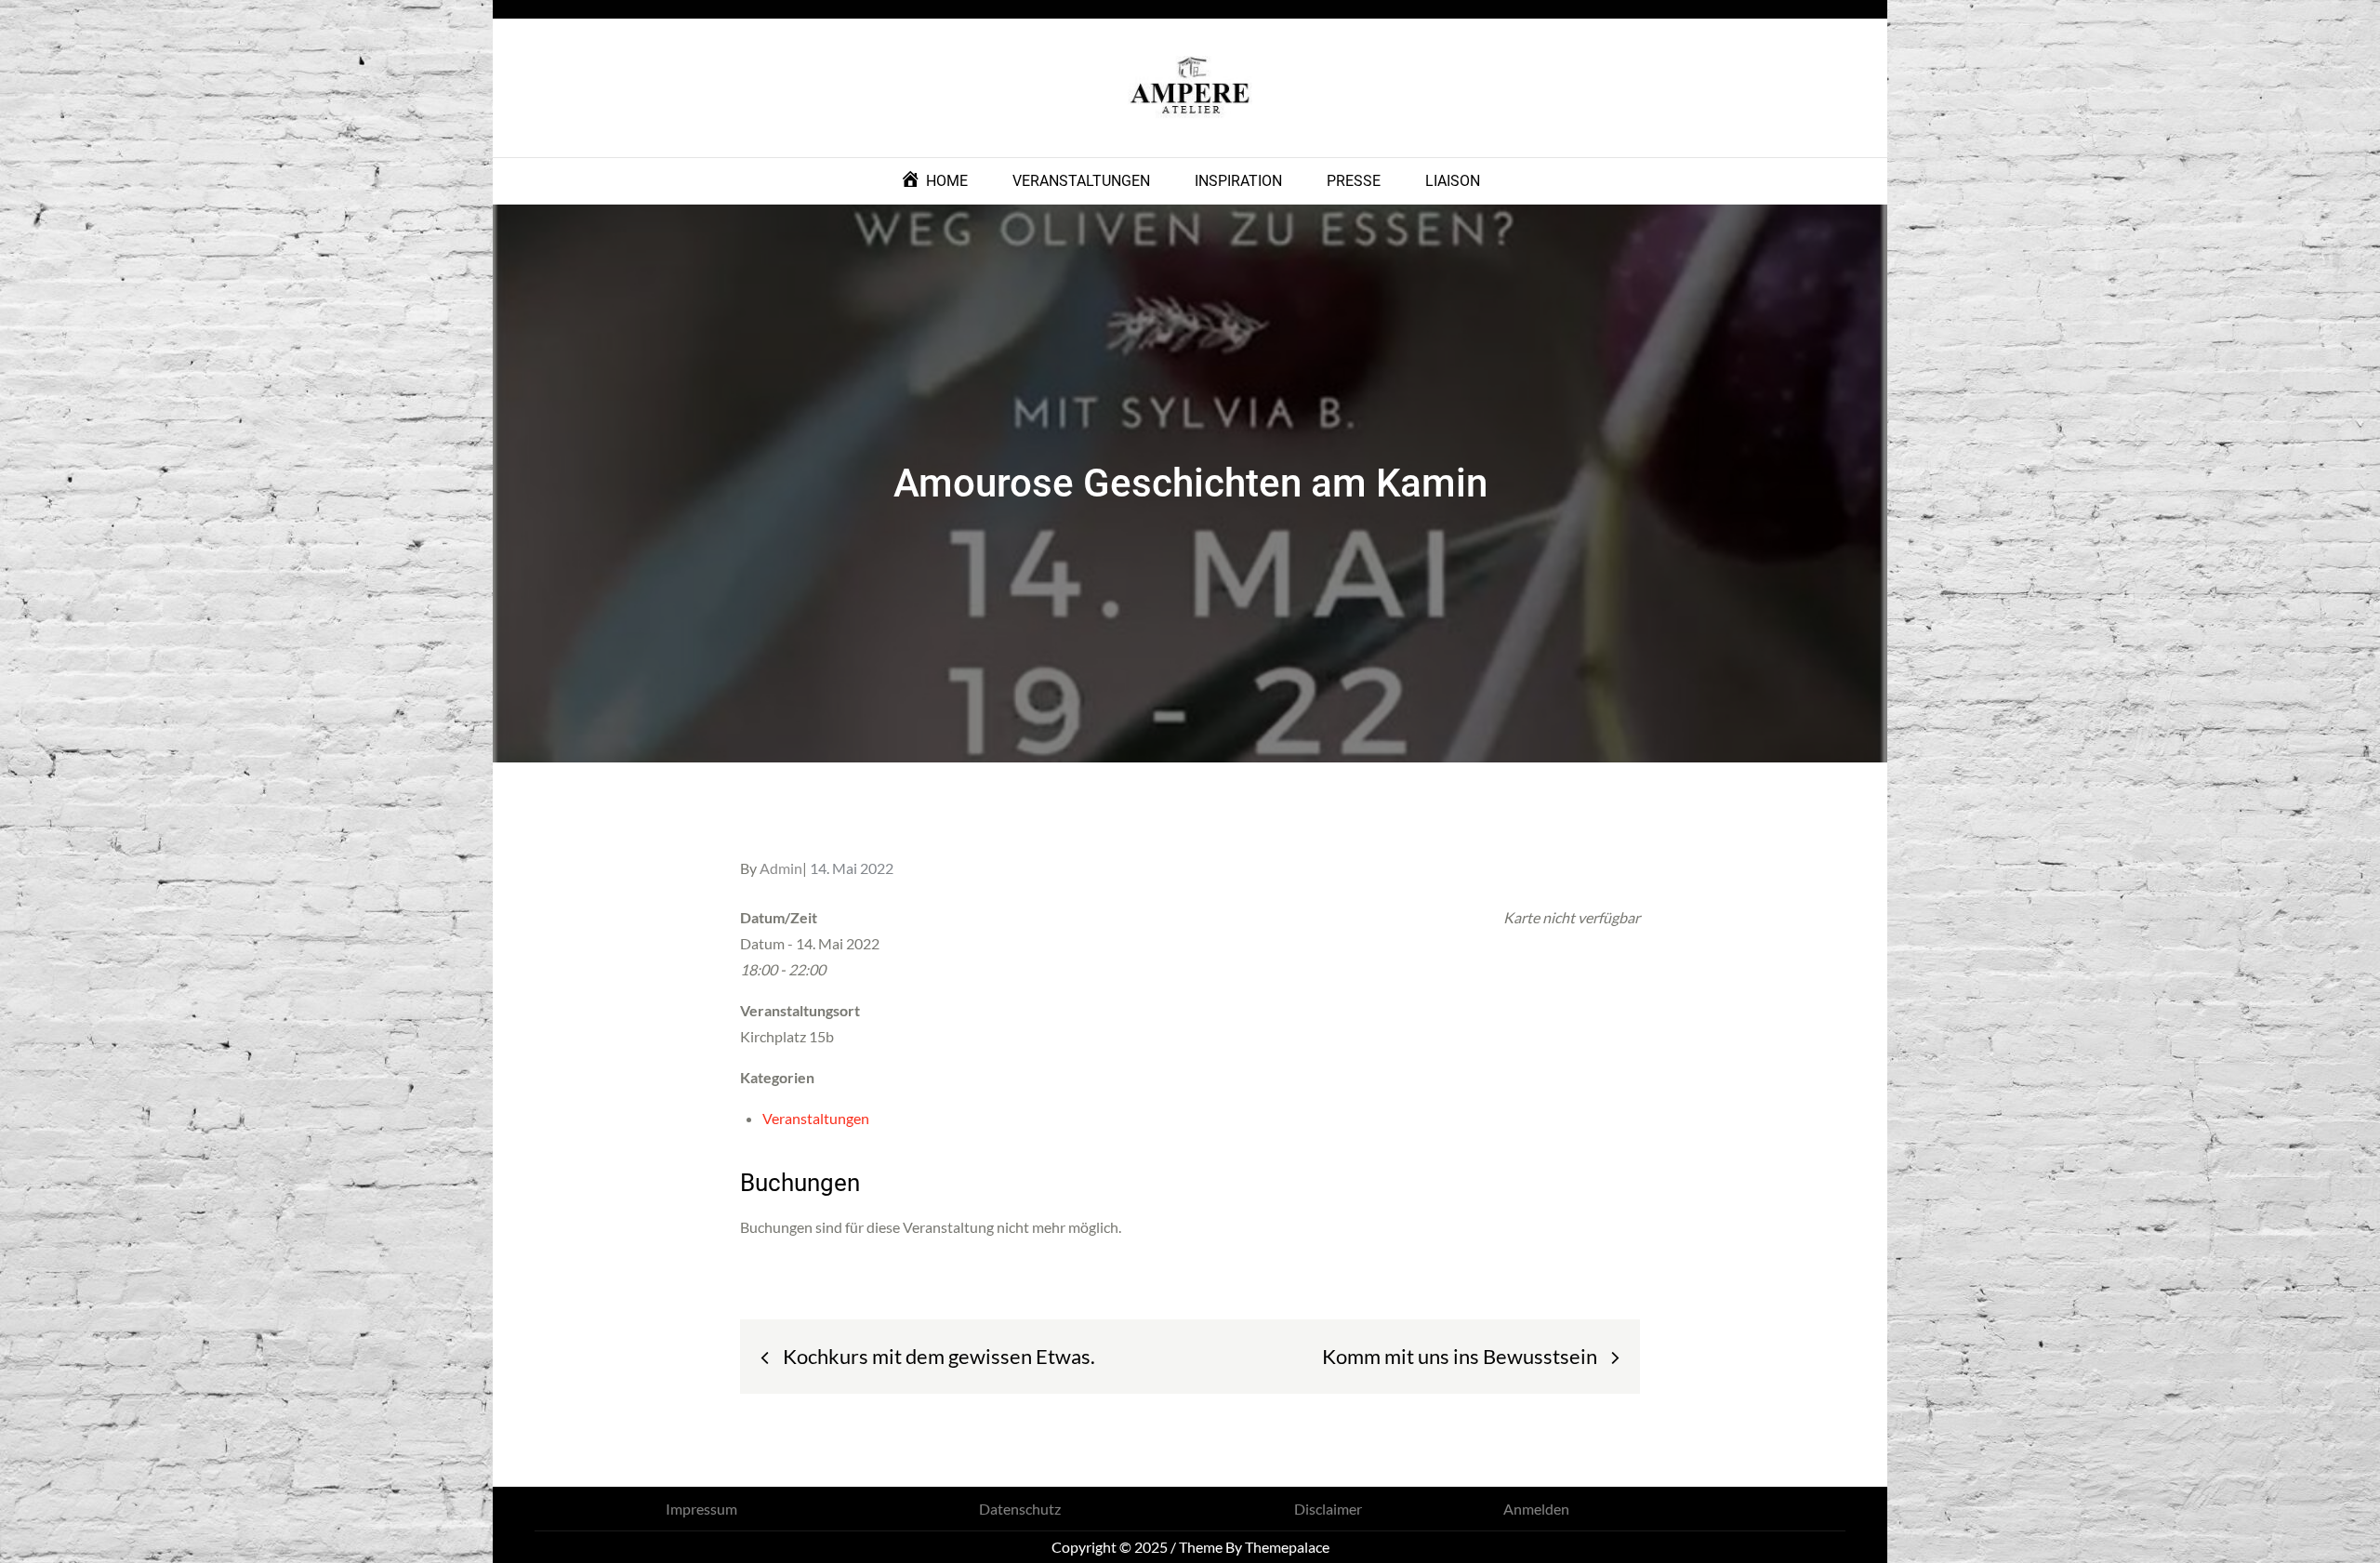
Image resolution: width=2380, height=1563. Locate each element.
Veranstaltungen (816, 1118)
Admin (781, 868)
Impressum (701, 1509)
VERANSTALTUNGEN (1081, 181)
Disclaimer (1328, 1509)
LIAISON (1453, 181)
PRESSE (1354, 181)
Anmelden (1536, 1509)
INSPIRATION (1238, 181)
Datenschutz (1020, 1509)
